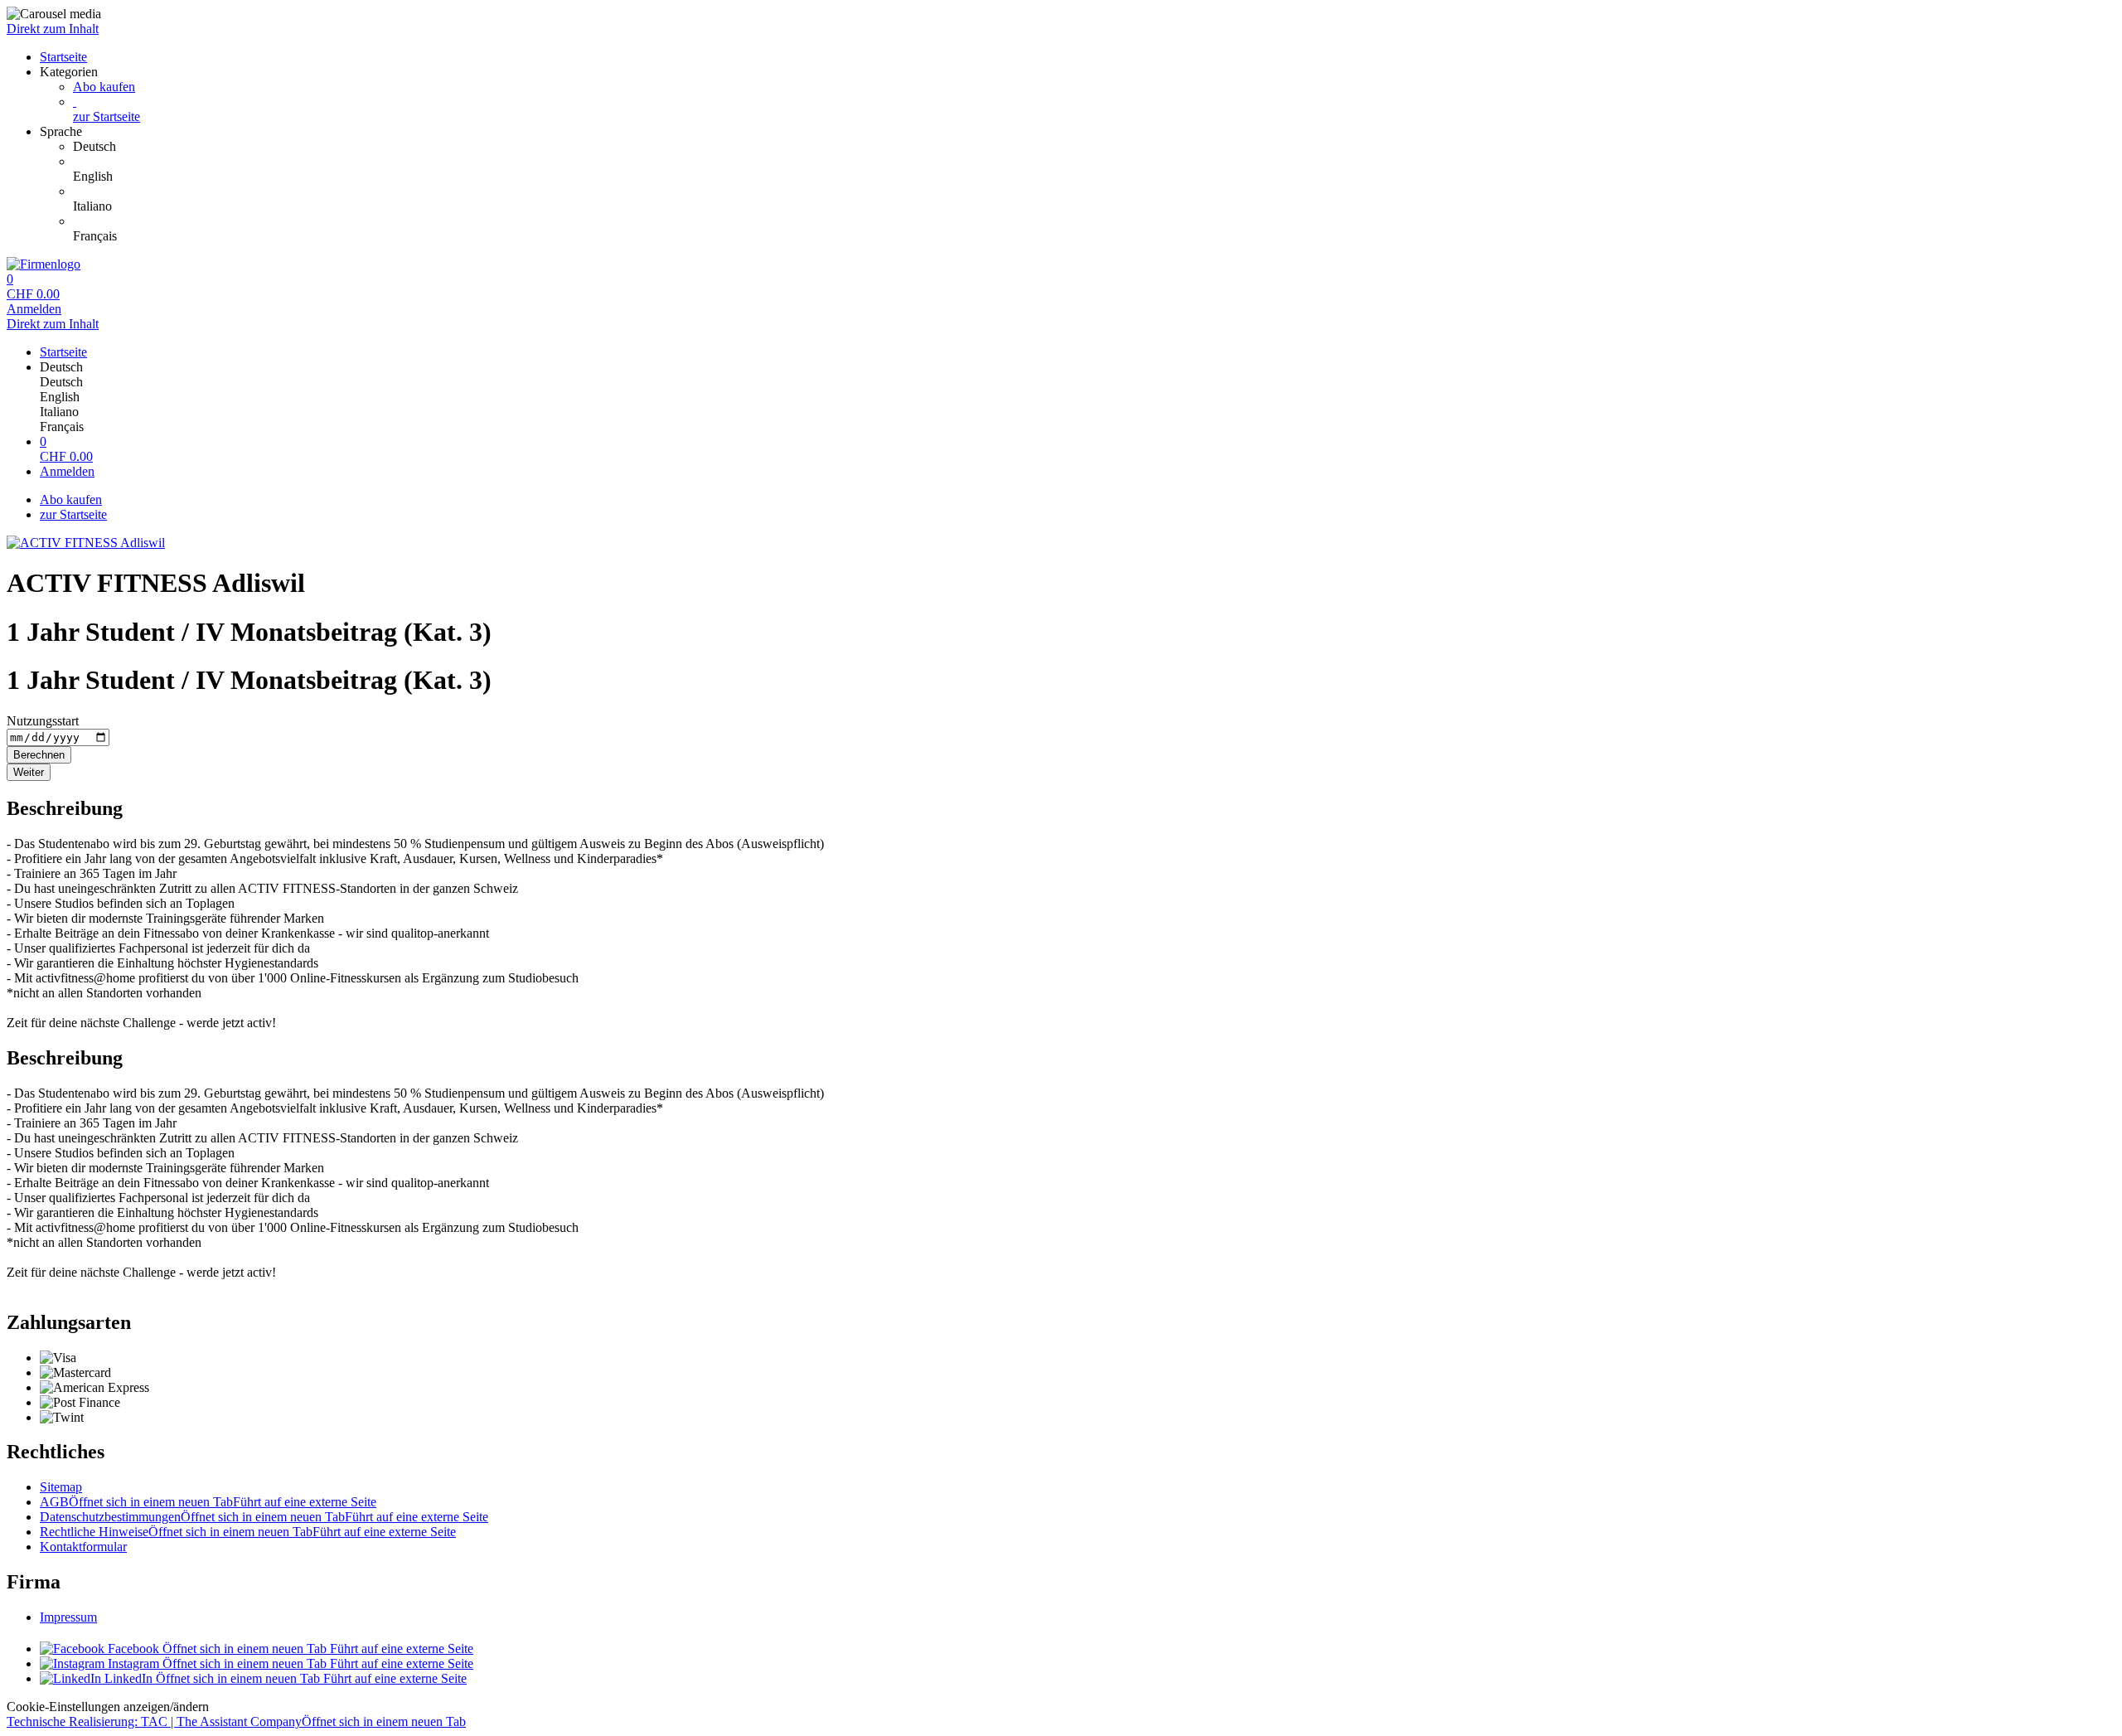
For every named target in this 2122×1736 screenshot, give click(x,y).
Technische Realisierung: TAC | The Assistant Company (236, 1721)
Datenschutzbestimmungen (264, 1517)
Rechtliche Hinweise (248, 1532)
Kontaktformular (83, 1547)
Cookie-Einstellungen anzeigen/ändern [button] (108, 1707)
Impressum (68, 1617)
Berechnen (39, 755)
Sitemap (61, 1487)
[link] (1094, 147)
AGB (208, 1502)
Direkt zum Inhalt (53, 29)
